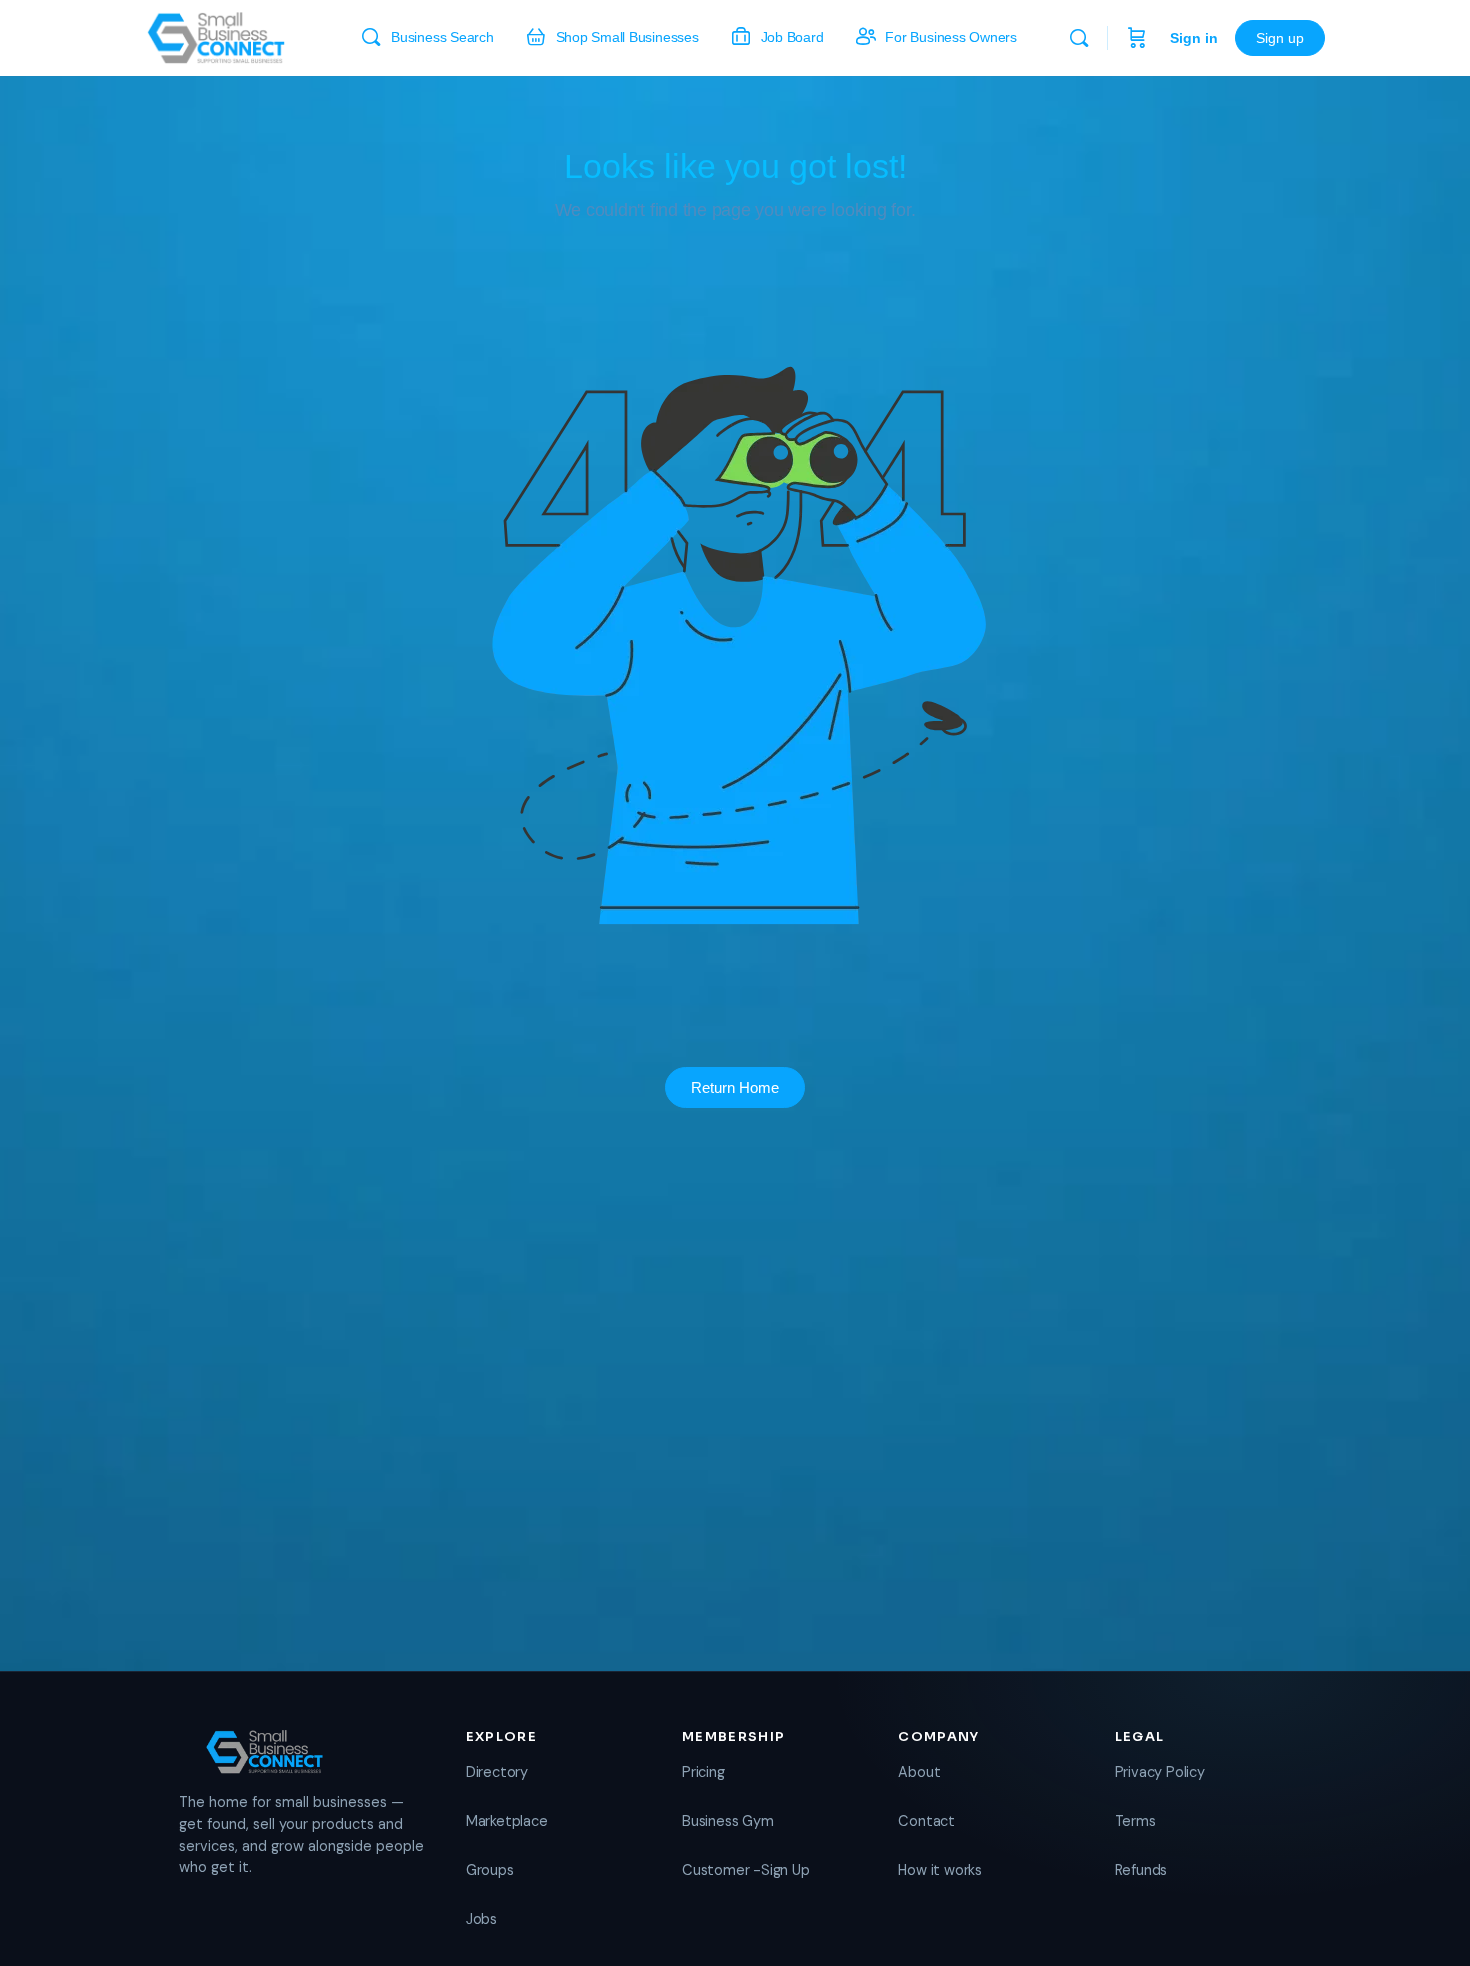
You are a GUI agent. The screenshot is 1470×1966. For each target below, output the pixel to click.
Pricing (703, 1772)
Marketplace (507, 1821)
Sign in (1194, 38)
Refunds (1141, 1870)
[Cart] (1137, 38)
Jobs (481, 1919)
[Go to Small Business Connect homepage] (216, 35)
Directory (497, 1772)
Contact (926, 1821)
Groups (490, 1870)
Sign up (1280, 38)
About (919, 1772)
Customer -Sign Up (745, 1870)
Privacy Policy (1160, 1772)
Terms (1135, 1821)
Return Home (735, 1087)
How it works (939, 1870)
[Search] (1079, 38)
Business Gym (727, 1821)
